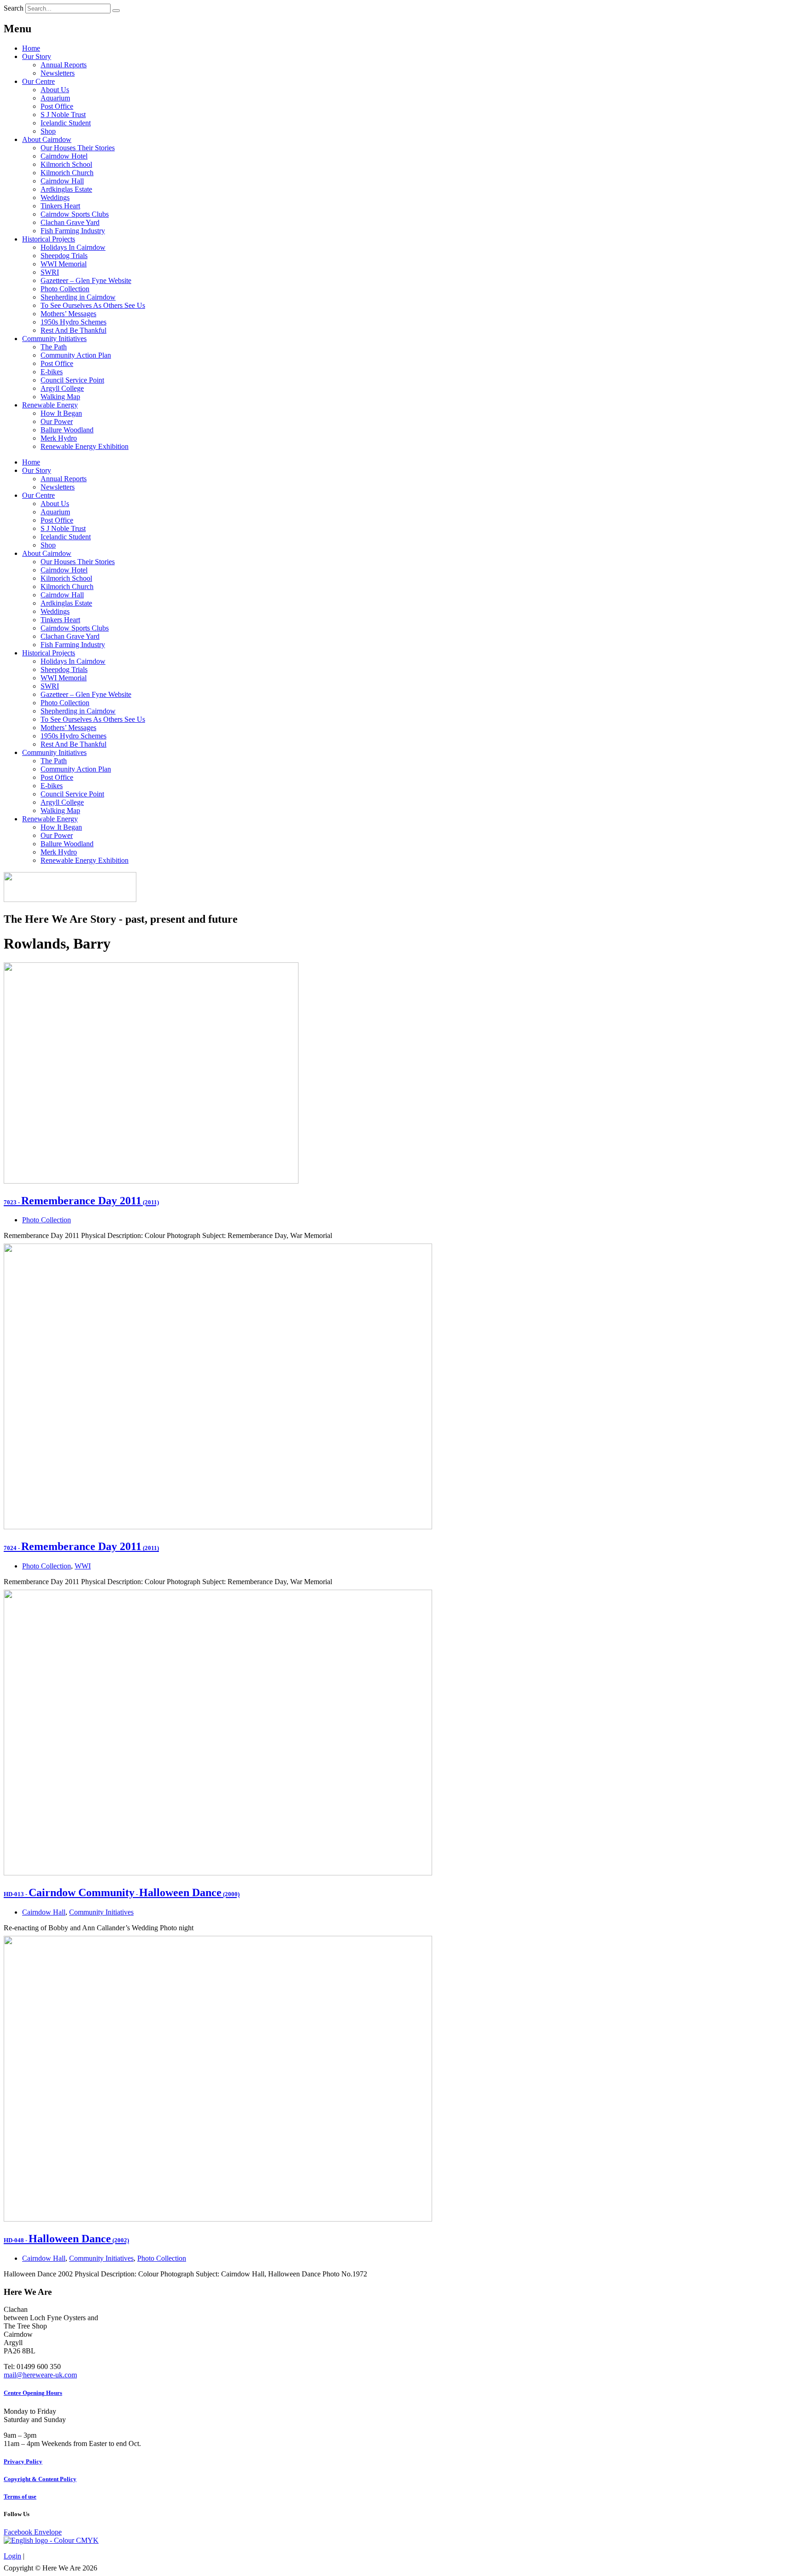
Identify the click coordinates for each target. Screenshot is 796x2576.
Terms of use (20, 2496)
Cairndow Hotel (64, 156)
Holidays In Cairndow (73, 247)
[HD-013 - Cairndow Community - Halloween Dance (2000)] (218, 1873)
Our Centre (38, 81)
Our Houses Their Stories (78, 148)
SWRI (50, 272)
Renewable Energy (50, 405)
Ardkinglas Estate (66, 189)
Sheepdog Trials (64, 256)
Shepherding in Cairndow (78, 297)
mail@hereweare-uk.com (40, 2375)
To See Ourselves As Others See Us (93, 305)
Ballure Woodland (67, 430)
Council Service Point (72, 380)
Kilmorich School (66, 164)
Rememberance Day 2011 (81, 1201)
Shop (48, 131)
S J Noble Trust (63, 115)
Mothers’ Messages (68, 314)
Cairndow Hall (62, 181)
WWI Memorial (64, 264)
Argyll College (62, 388)
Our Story (37, 56)
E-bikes (52, 372)
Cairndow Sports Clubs (75, 214)
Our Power (57, 421)
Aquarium (55, 98)
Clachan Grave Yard (70, 222)
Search (14, 8)
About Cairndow (47, 139)
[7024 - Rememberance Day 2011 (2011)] (218, 1527)
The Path (54, 347)
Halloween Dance (66, 2239)
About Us (55, 90)
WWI (83, 1566)
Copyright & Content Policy (40, 2479)
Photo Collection (65, 289)
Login (12, 2556)
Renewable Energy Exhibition (85, 446)
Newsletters (58, 73)
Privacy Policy (23, 2461)
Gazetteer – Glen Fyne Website (86, 280)
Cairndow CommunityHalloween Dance (122, 1892)
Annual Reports (64, 65)
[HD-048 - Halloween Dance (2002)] (218, 2219)
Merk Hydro (59, 438)
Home (31, 48)
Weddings (55, 197)
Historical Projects (49, 239)
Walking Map (60, 397)
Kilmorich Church (67, 173)
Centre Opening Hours (33, 2393)
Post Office (57, 106)
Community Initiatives (54, 339)
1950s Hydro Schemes (73, 322)
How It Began (61, 413)
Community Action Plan (76, 355)
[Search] (116, 11)
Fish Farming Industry (73, 231)
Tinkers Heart (60, 206)
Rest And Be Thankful (73, 330)
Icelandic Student (66, 123)
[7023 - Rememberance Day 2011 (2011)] (151, 1181)
